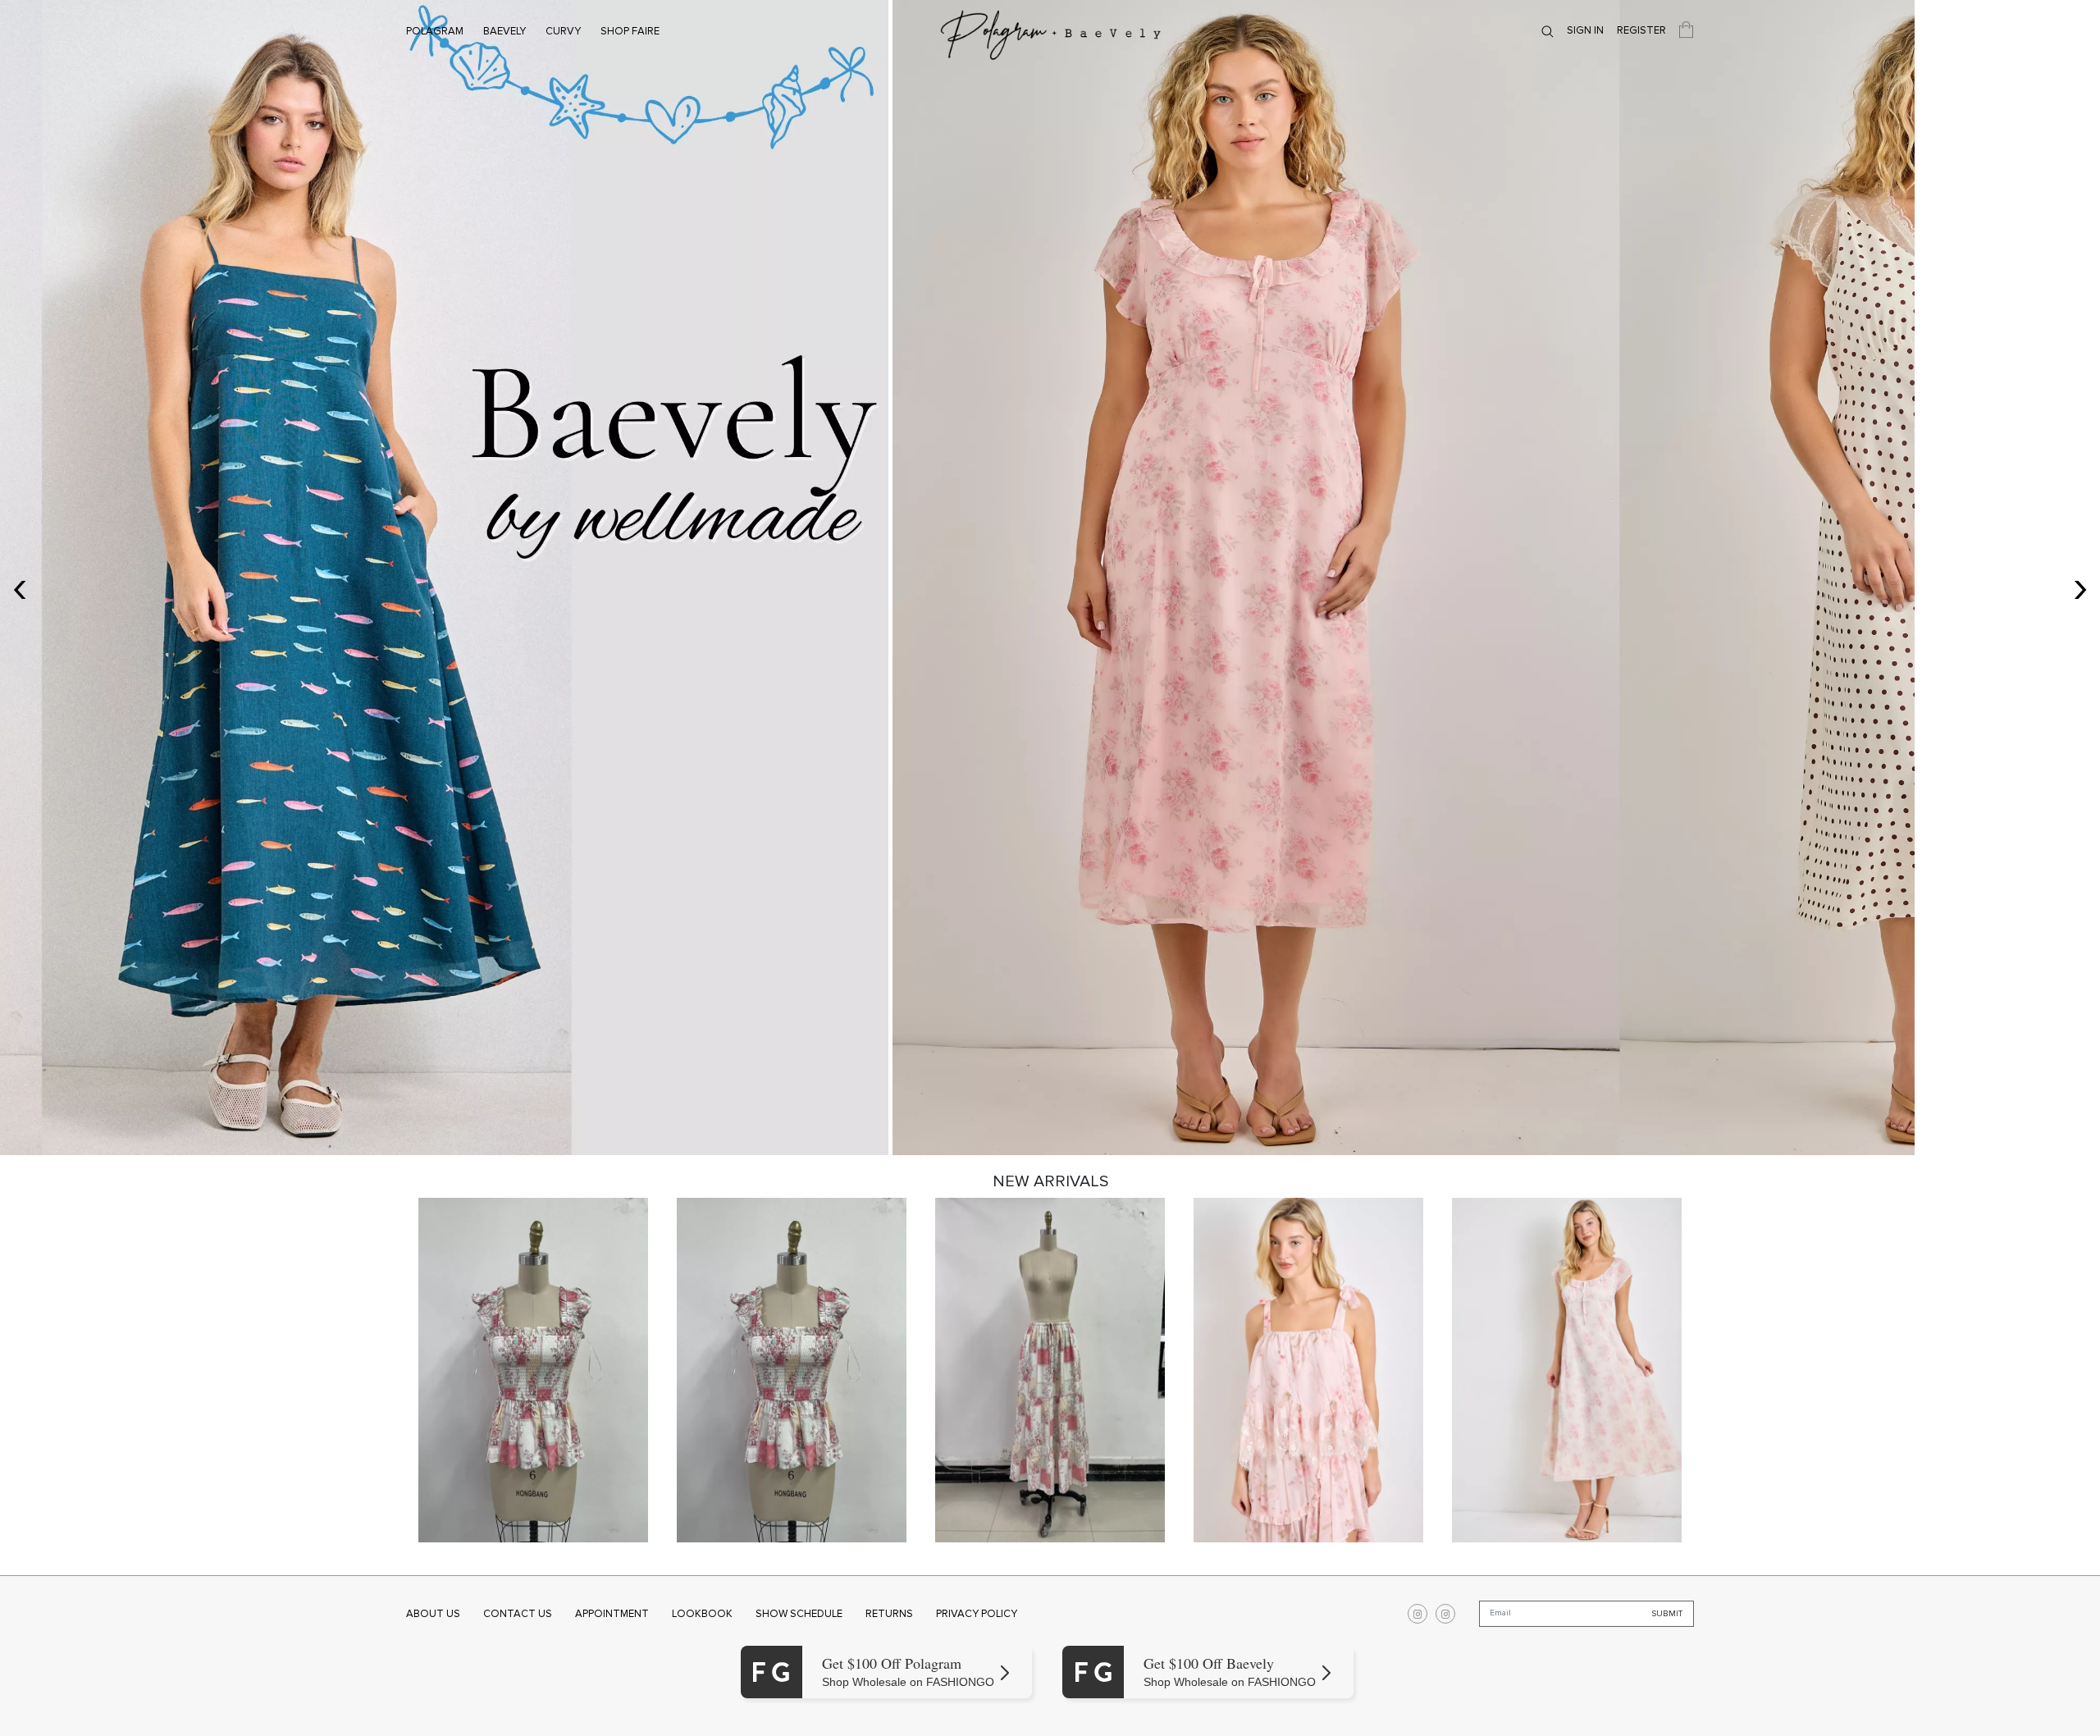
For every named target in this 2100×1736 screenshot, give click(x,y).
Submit (1667, 1614)
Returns (889, 1614)
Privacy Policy (977, 1614)
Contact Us (518, 1614)
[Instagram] (1417, 1614)
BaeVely (504, 31)
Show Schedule (799, 1614)
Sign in (1585, 30)
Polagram (435, 31)
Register (1641, 30)
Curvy (563, 31)
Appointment (612, 1614)
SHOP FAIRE (630, 31)
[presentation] (20, 586)
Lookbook (702, 1614)
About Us (433, 1614)
